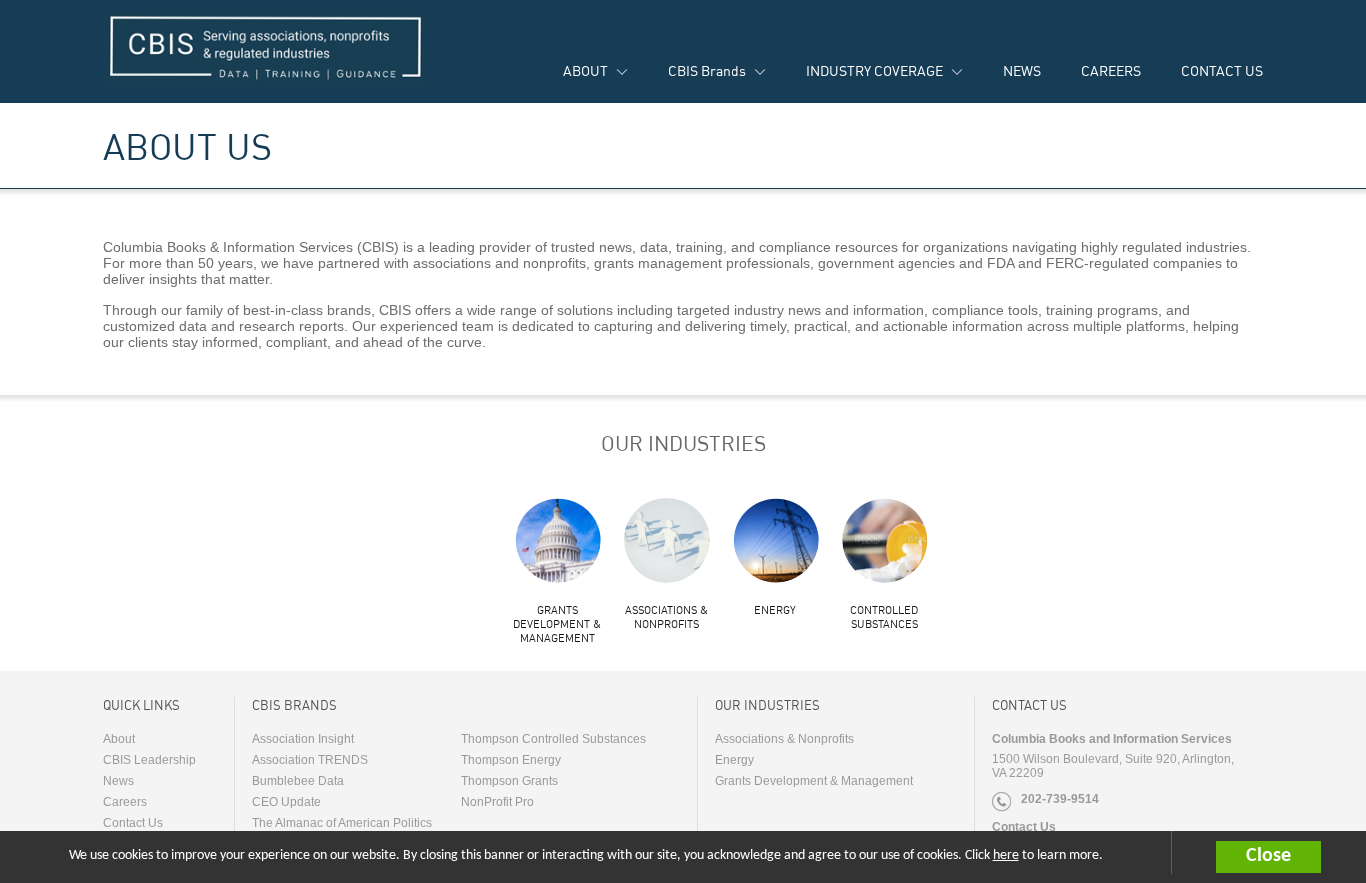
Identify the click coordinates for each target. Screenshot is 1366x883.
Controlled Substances (884, 617)
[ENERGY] (775, 540)
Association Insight (303, 739)
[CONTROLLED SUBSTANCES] (884, 540)
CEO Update (286, 802)
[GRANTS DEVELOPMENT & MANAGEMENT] (557, 540)
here (1006, 855)
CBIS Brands (707, 70)
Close (1268, 856)
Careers (125, 802)
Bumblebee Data (298, 781)
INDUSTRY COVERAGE (874, 70)
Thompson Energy (511, 760)
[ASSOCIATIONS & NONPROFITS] (666, 540)
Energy (775, 610)
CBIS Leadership (149, 760)
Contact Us (133, 823)
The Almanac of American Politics (342, 823)
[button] (1291, 857)
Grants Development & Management (557, 624)
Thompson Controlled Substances (553, 739)
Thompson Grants (509, 781)
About (119, 739)
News (118, 781)
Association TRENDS (310, 760)
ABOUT (585, 70)
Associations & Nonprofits (666, 617)
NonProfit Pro (497, 802)
